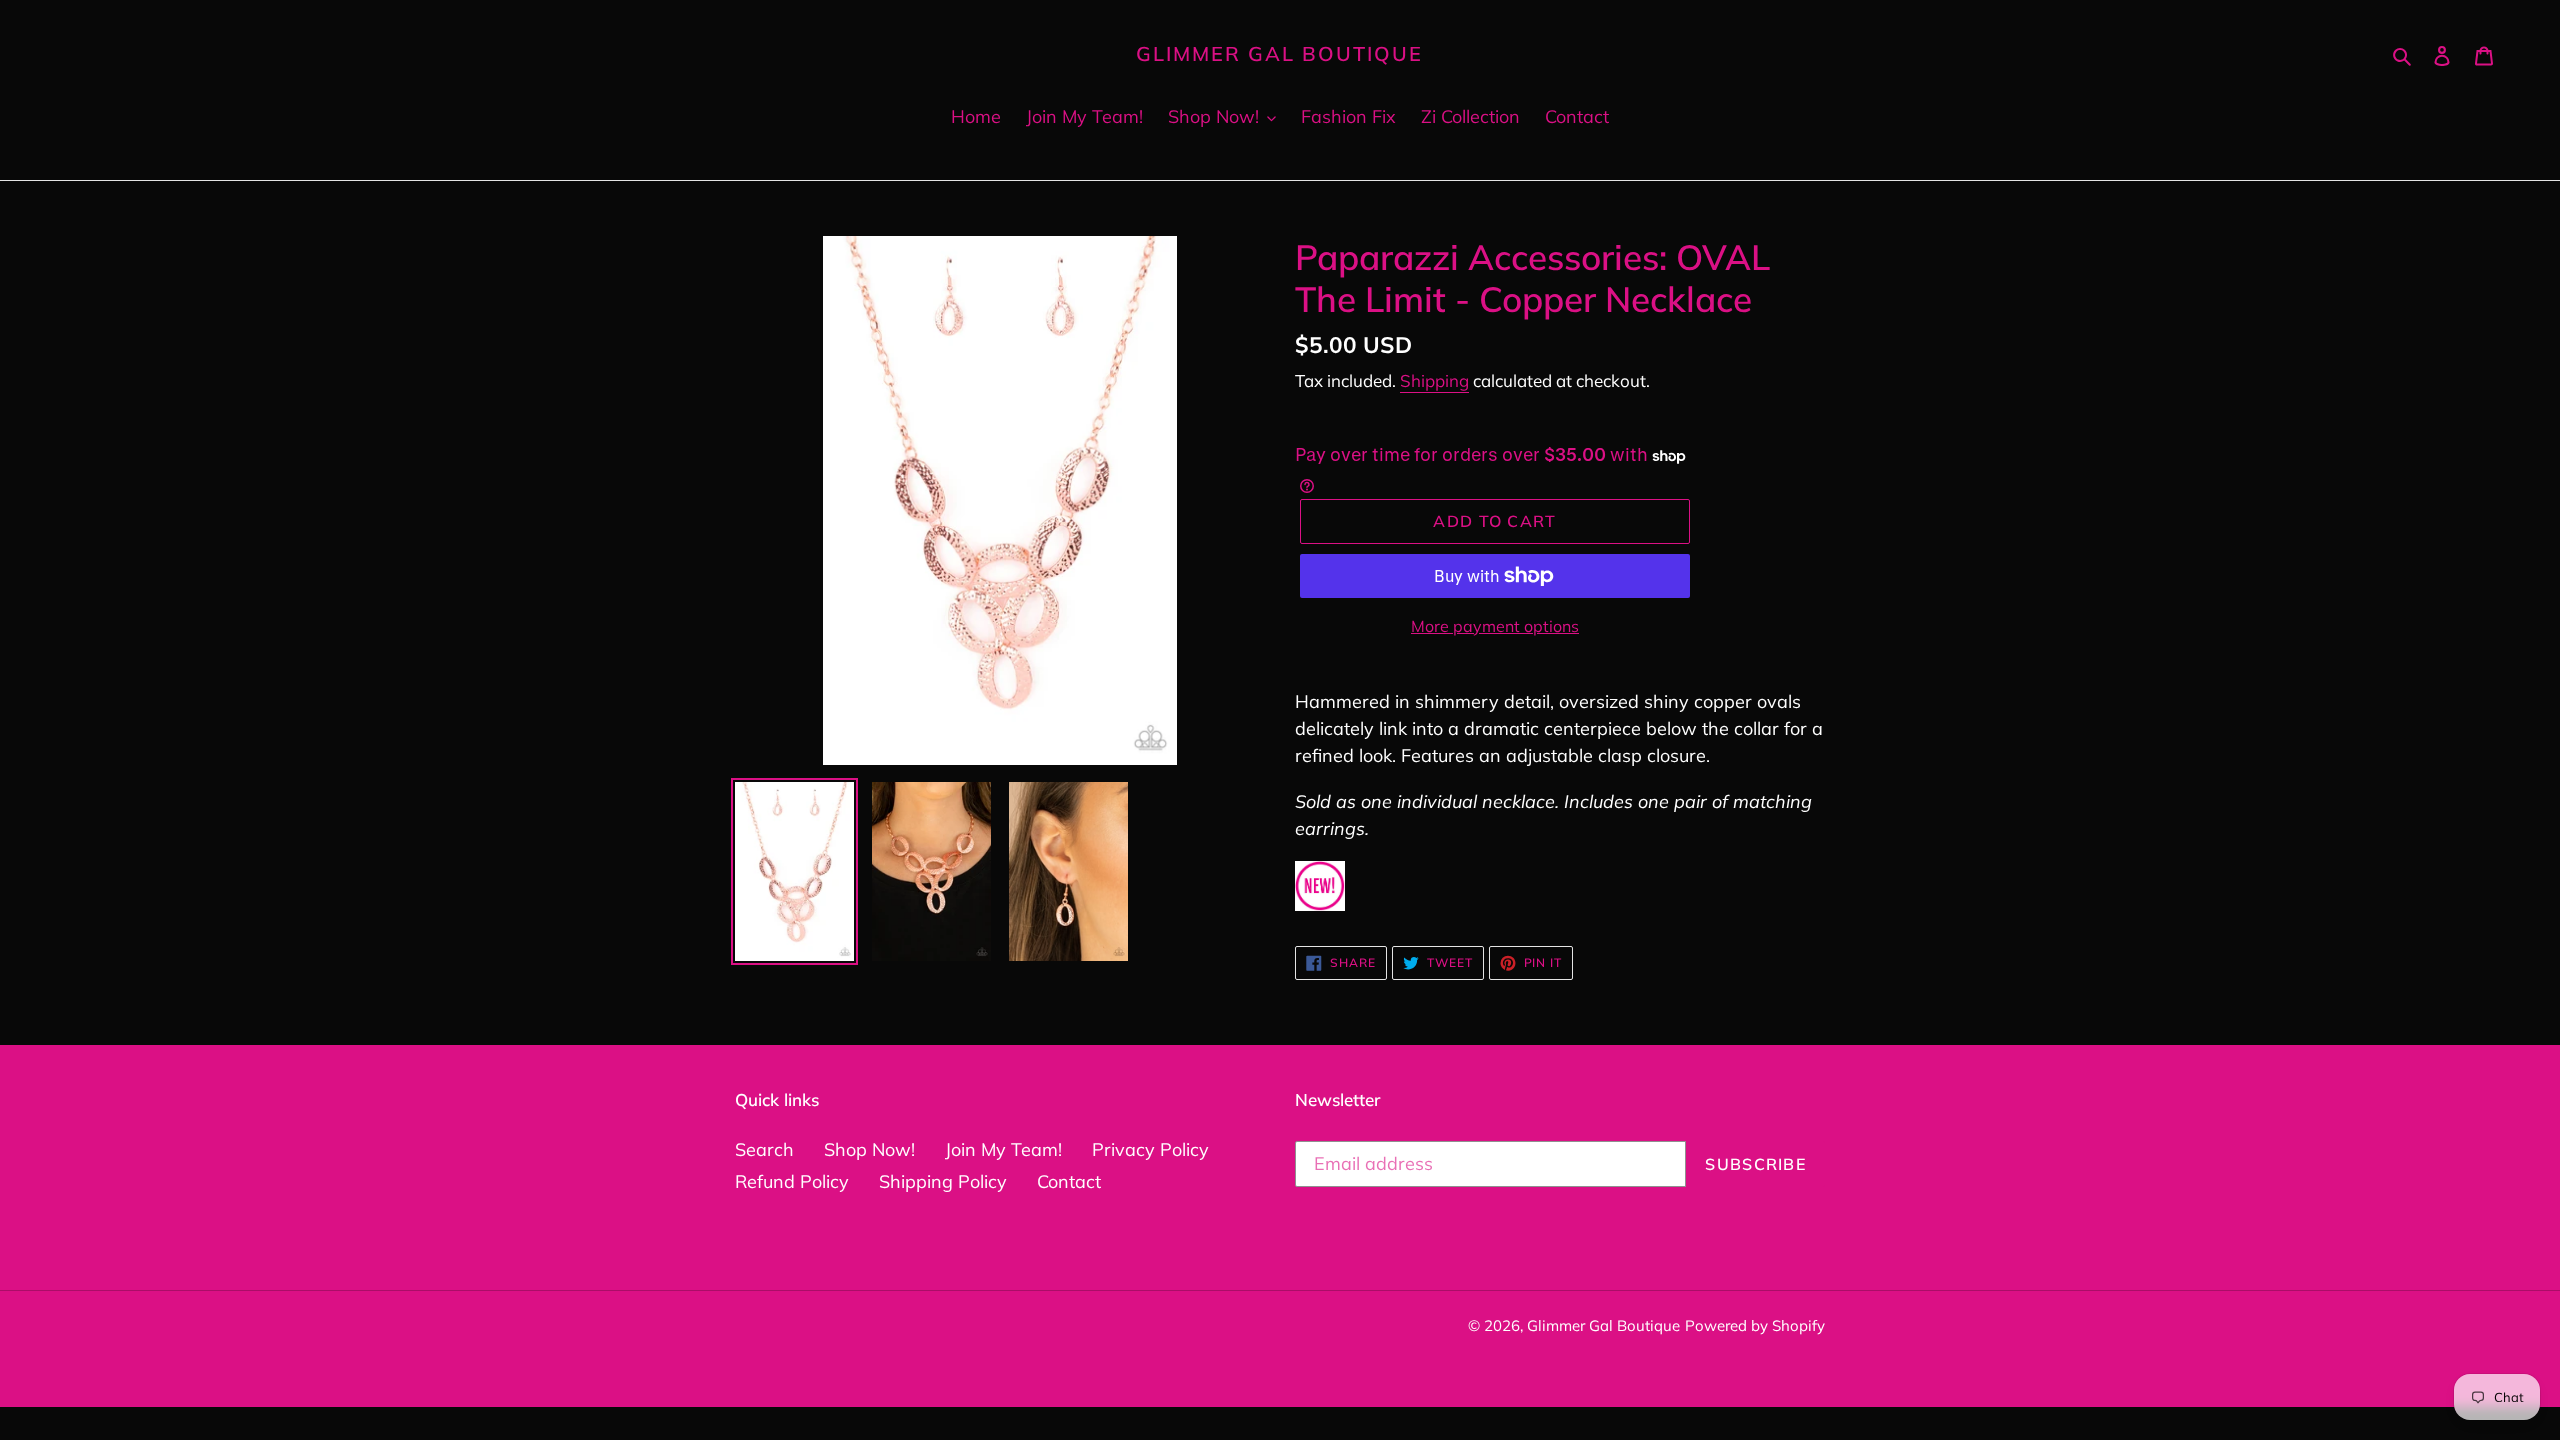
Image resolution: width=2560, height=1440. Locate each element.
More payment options (1495, 626)
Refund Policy (792, 1181)
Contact (1069, 1181)
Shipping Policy (943, 1181)
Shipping (1434, 380)
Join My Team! (1003, 1149)
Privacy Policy (1150, 1149)
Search (764, 1149)
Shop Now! (869, 1149)
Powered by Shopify (1755, 1325)
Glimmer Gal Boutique (1279, 54)
